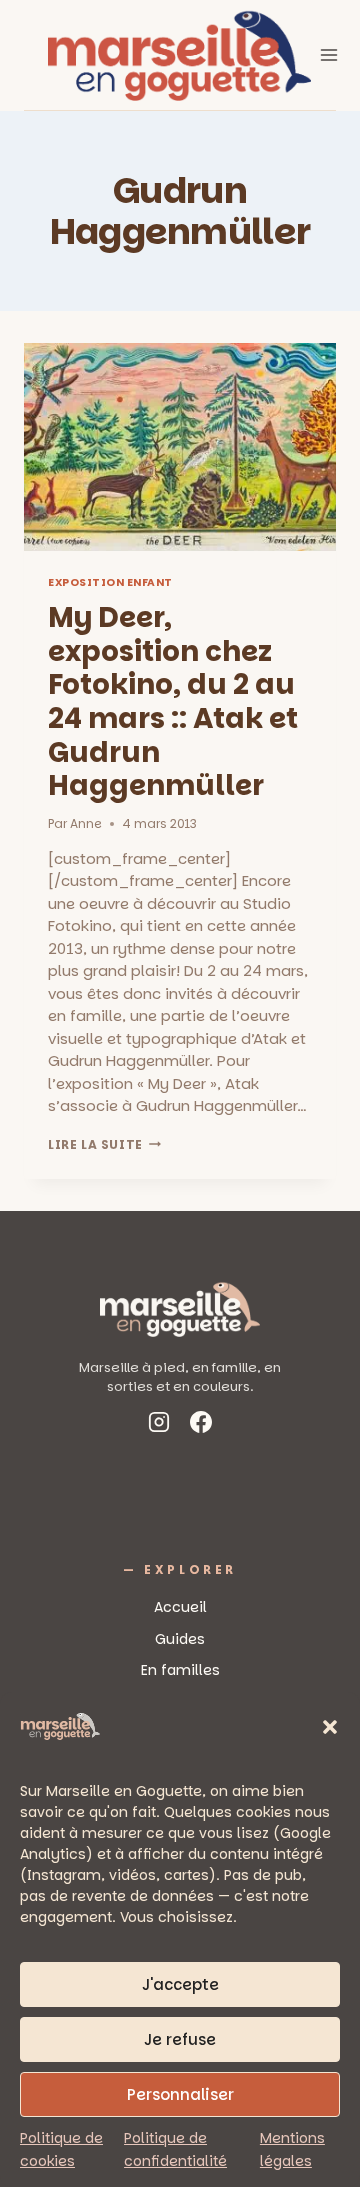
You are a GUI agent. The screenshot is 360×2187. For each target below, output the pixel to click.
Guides (180, 1639)
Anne (86, 823)
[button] (330, 1727)
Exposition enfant (110, 582)
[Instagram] (159, 1425)
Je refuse (180, 2039)
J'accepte (180, 1984)
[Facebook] (201, 1425)
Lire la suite (104, 1144)
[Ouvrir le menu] (329, 54)
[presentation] (180, 447)
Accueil (180, 1607)
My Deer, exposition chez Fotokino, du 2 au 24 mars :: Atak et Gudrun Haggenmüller (173, 701)
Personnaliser (180, 2094)
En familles (180, 1670)
